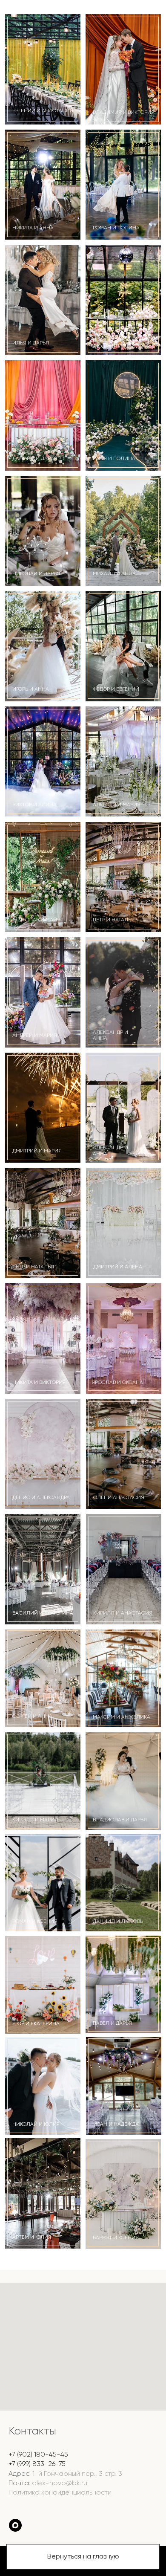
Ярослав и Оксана (117, 1383)
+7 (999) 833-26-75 (37, 2464)
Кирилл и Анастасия (123, 1613)
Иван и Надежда (116, 2124)
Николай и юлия (36, 2124)
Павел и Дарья (112, 2023)
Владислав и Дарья (120, 1820)
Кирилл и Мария (35, 1820)
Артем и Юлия (32, 2237)
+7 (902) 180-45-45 (38, 2455)
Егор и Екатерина (36, 2024)
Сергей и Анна (32, 1716)
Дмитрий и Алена (118, 1267)
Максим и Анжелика (122, 1717)
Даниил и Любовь (118, 1922)
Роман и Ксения (35, 1922)
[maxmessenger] (15, 2525)
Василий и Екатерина (43, 1613)
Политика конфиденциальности (60, 2493)
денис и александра (41, 1498)
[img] (43, 1223)
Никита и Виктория (39, 1383)
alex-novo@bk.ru (60, 2483)
